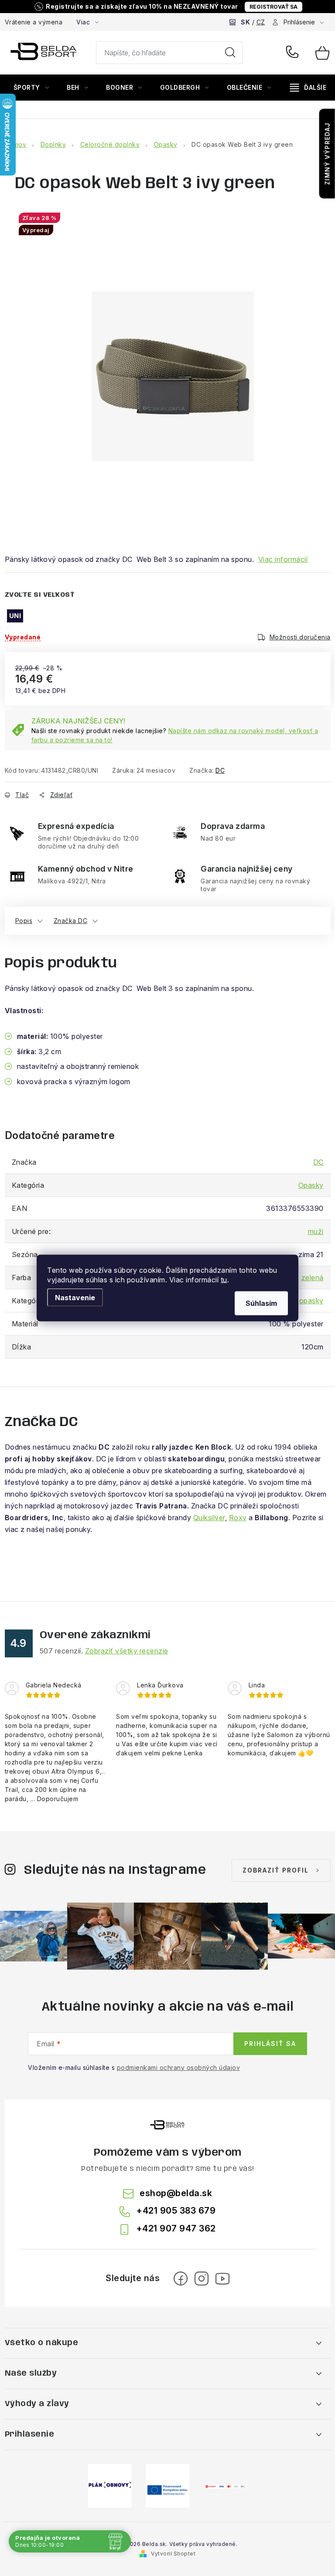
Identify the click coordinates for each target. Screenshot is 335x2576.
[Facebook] (181, 2279)
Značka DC (71, 921)
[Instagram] (202, 2279)
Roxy (238, 1518)
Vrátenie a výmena (34, 22)
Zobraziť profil (276, 1870)
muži (316, 1231)
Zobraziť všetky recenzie (127, 1651)
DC (220, 770)
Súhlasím (261, 1303)
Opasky (311, 1185)
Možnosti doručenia (300, 637)
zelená (313, 1278)
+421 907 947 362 (176, 2228)
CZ (261, 22)
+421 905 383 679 (294, 53)
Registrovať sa (273, 7)
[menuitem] (31, 88)
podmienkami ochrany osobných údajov (179, 2067)
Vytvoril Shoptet (173, 2554)
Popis (24, 921)
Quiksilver (209, 1518)
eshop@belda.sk (176, 2193)
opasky (311, 1301)
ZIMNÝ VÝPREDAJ (327, 154)
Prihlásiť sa (270, 2044)
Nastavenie (75, 1298)
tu (224, 1280)
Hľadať (230, 53)
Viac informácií (283, 559)
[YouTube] (222, 2279)
